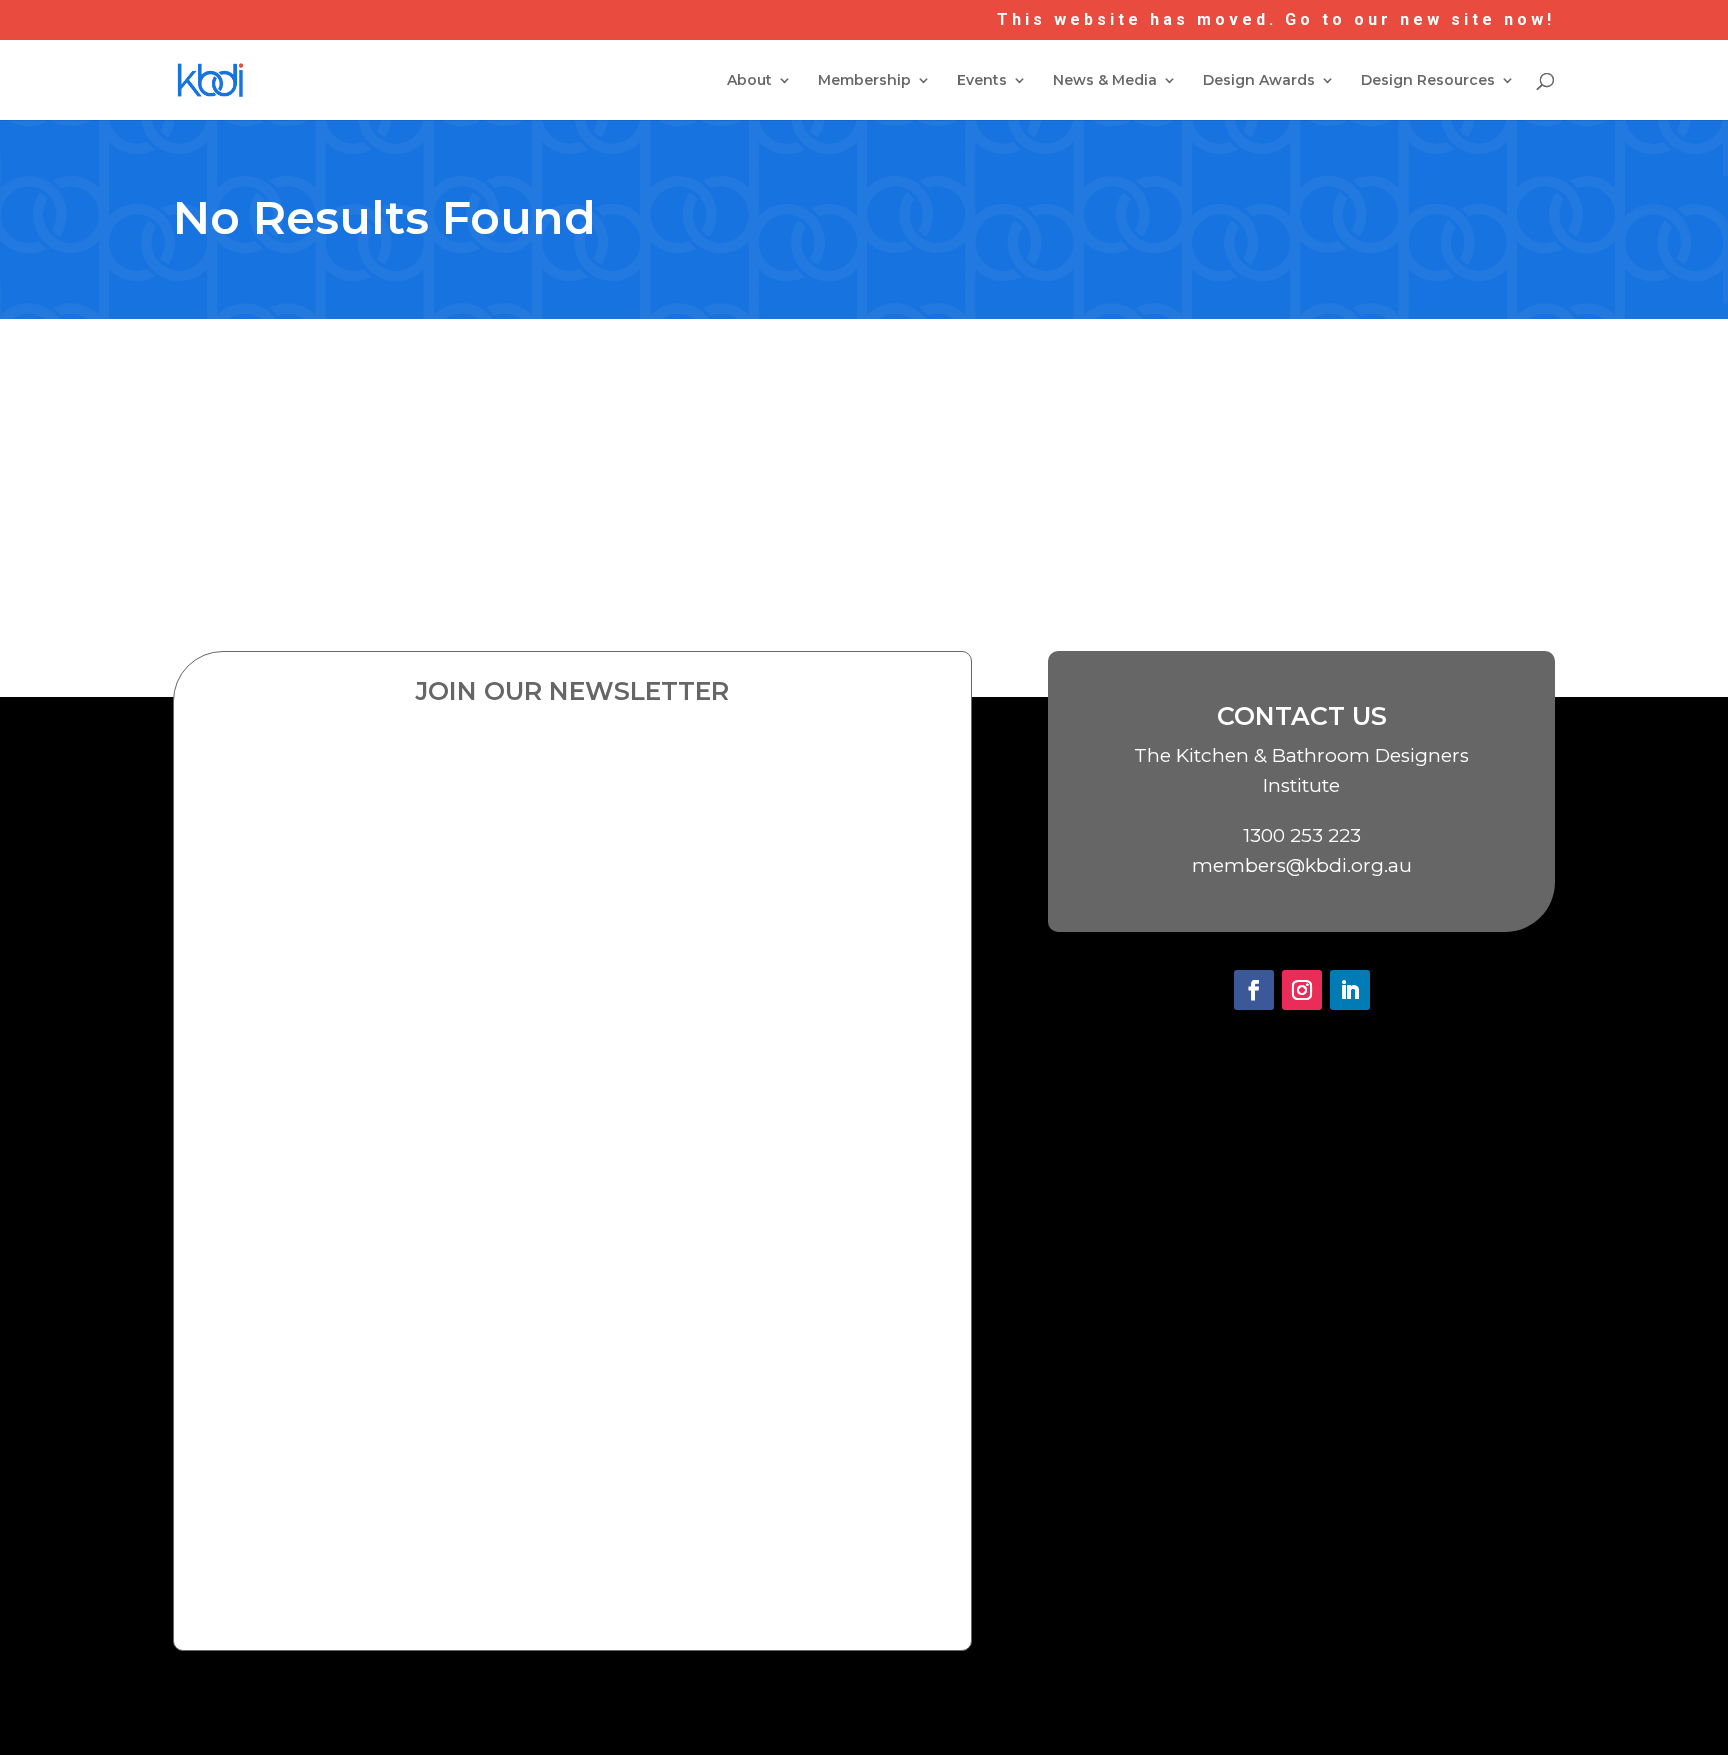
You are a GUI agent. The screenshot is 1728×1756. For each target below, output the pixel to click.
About (749, 81)
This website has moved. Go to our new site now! (1276, 20)
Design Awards (1259, 81)
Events (982, 81)
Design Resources (1428, 81)
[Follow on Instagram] (1302, 990)
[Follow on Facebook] (1254, 990)
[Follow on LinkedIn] (1350, 990)
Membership (864, 81)
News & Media (1105, 81)
